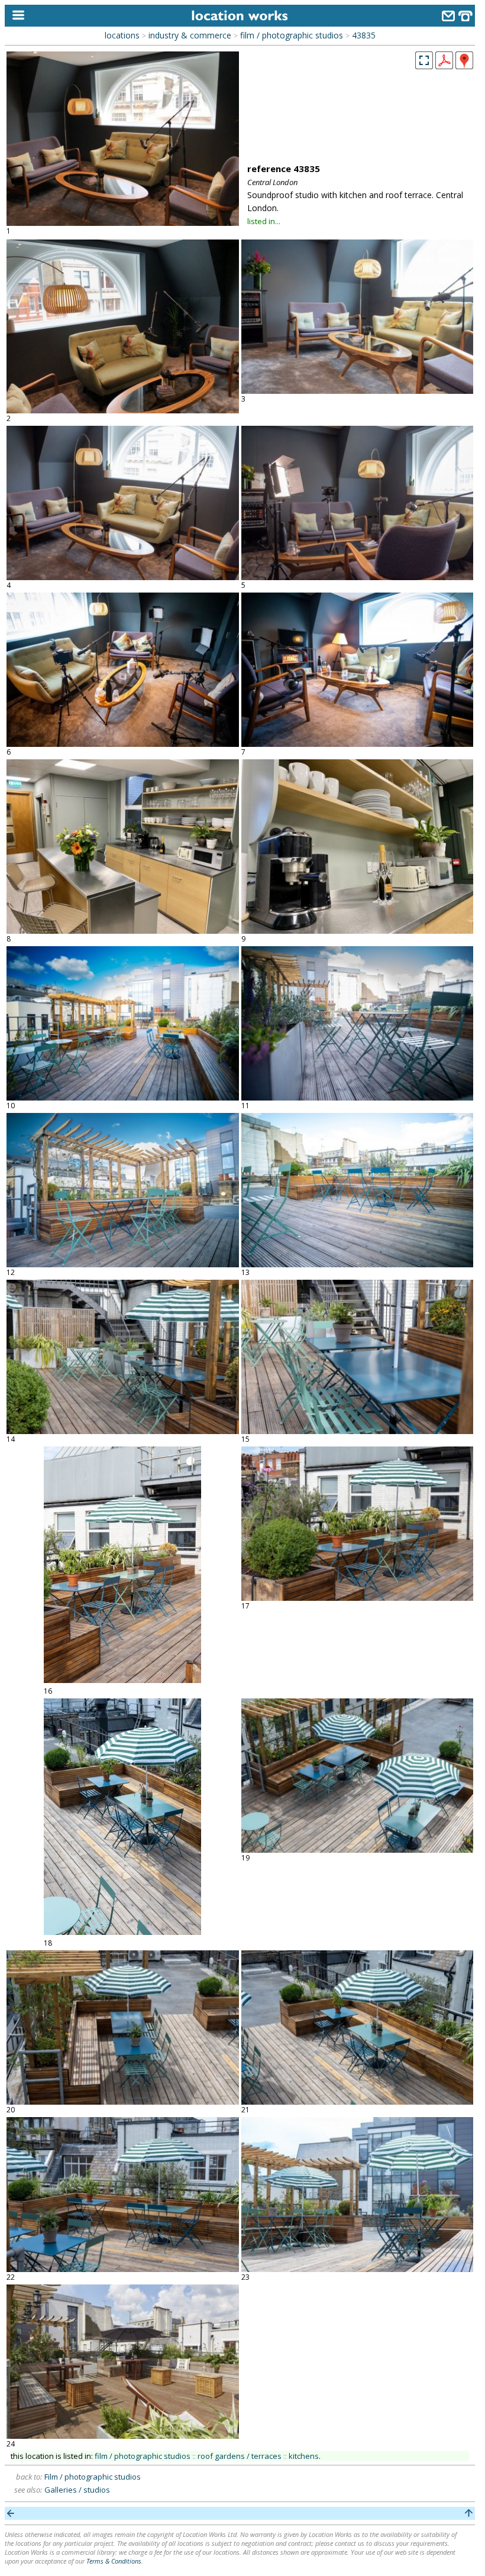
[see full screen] (424, 60)
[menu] (16, 16)
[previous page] (11, 2513)
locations (122, 35)
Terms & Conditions (114, 2561)
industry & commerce (190, 35)
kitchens (304, 2456)
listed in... (264, 221)
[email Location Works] (448, 17)
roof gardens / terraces (240, 2456)
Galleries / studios (77, 2490)
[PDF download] (444, 66)
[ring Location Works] (465, 17)
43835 (364, 35)
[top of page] (469, 2513)
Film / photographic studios (93, 2477)
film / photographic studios (292, 35)
